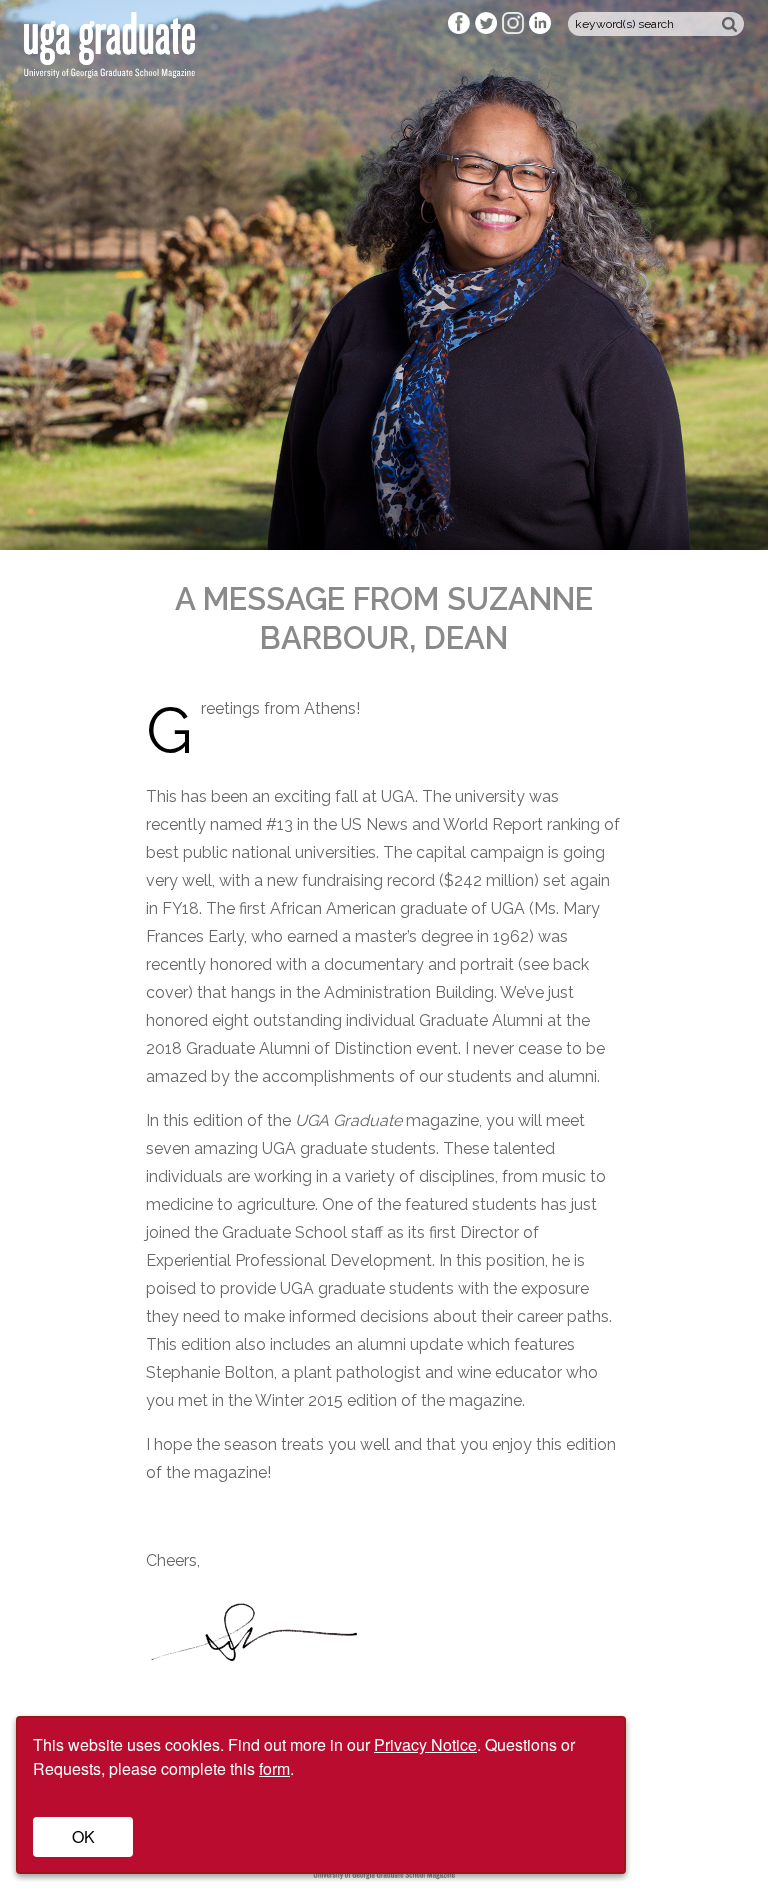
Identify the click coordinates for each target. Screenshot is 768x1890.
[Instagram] (515, 29)
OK (83, 1836)
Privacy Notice (425, 1744)
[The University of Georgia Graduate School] (109, 67)
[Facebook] (461, 29)
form (274, 1768)
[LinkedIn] (541, 29)
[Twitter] (488, 29)
